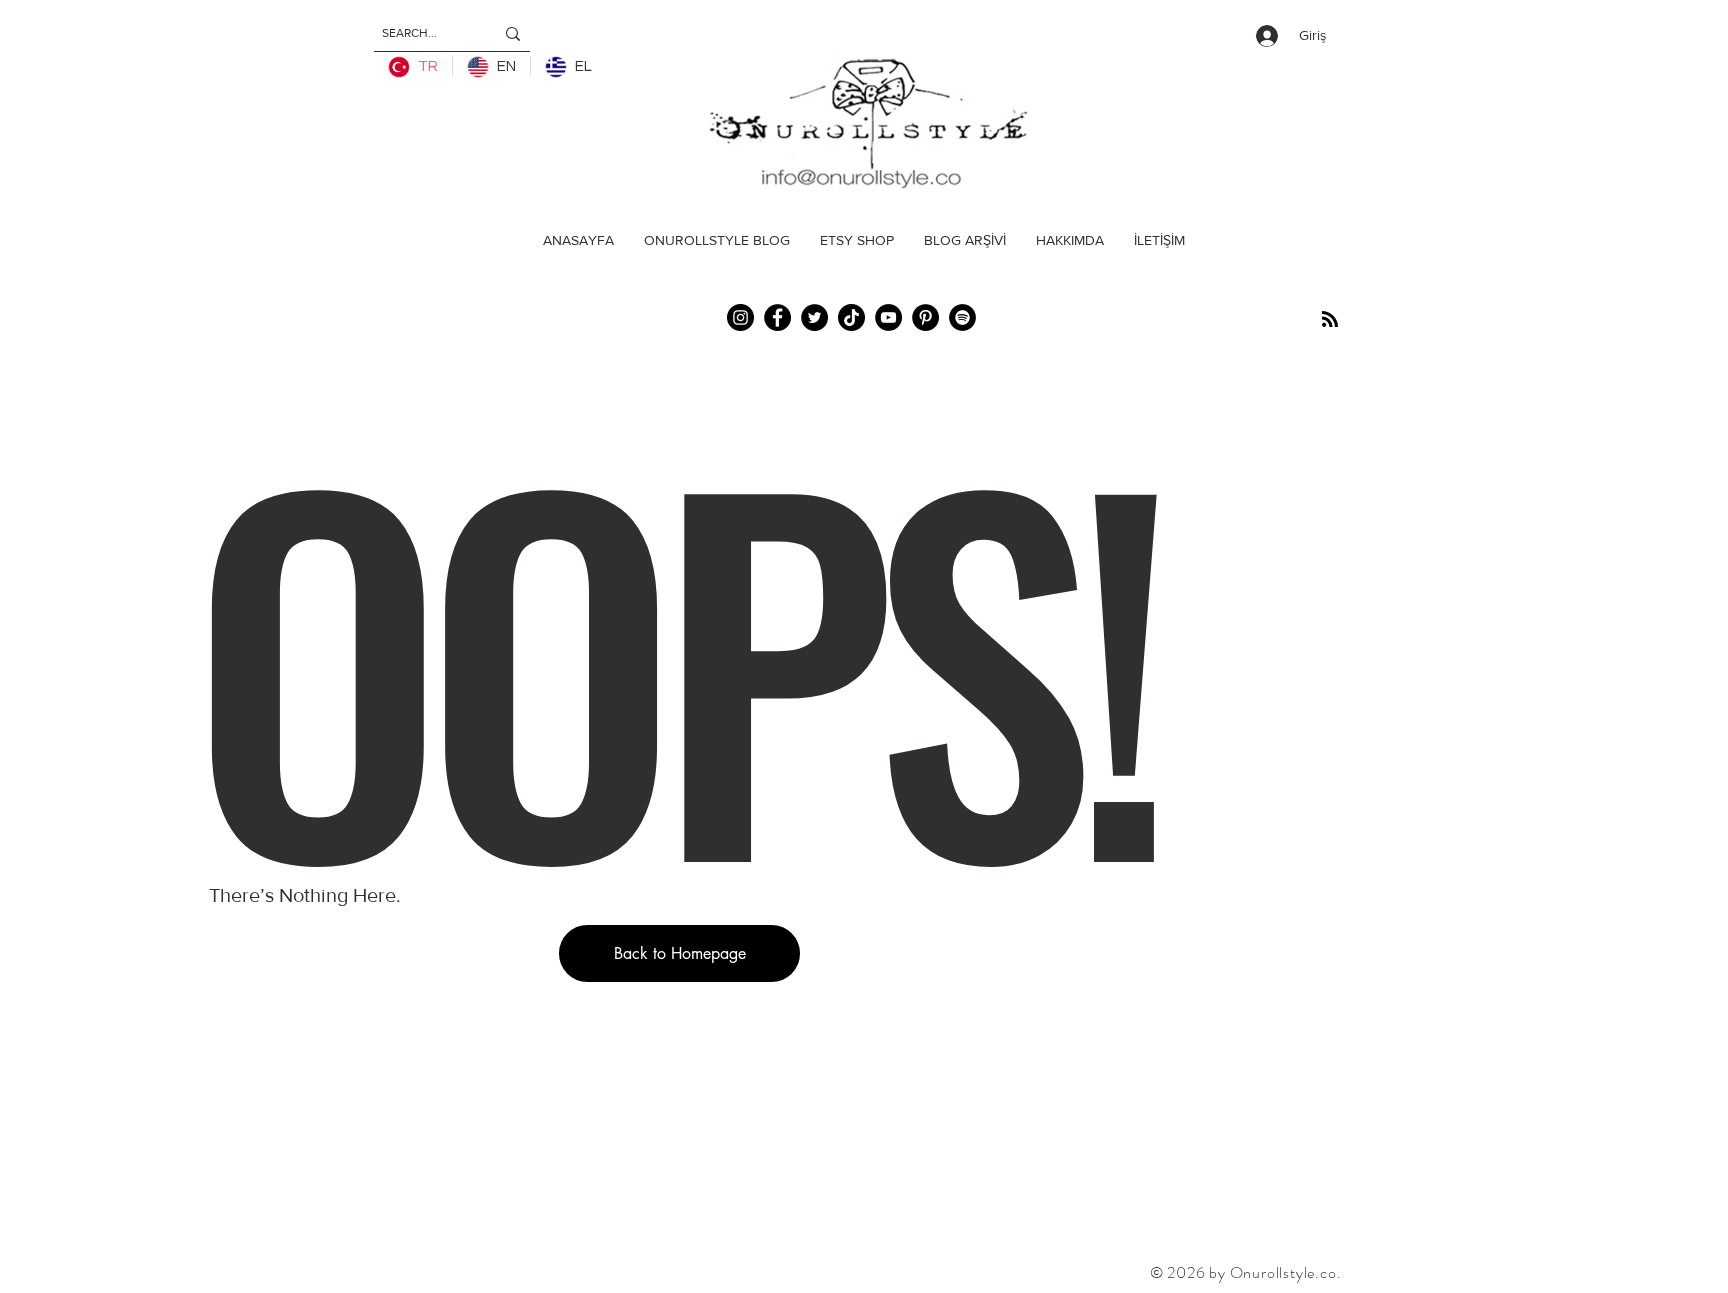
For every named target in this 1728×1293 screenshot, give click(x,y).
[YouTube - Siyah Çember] (888, 317)
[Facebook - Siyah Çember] (777, 317)
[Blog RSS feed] (1330, 320)
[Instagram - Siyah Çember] (740, 317)
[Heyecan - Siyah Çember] (814, 317)
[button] (679, 953)
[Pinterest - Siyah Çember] (925, 317)
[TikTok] (851, 317)
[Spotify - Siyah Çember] (962, 317)
